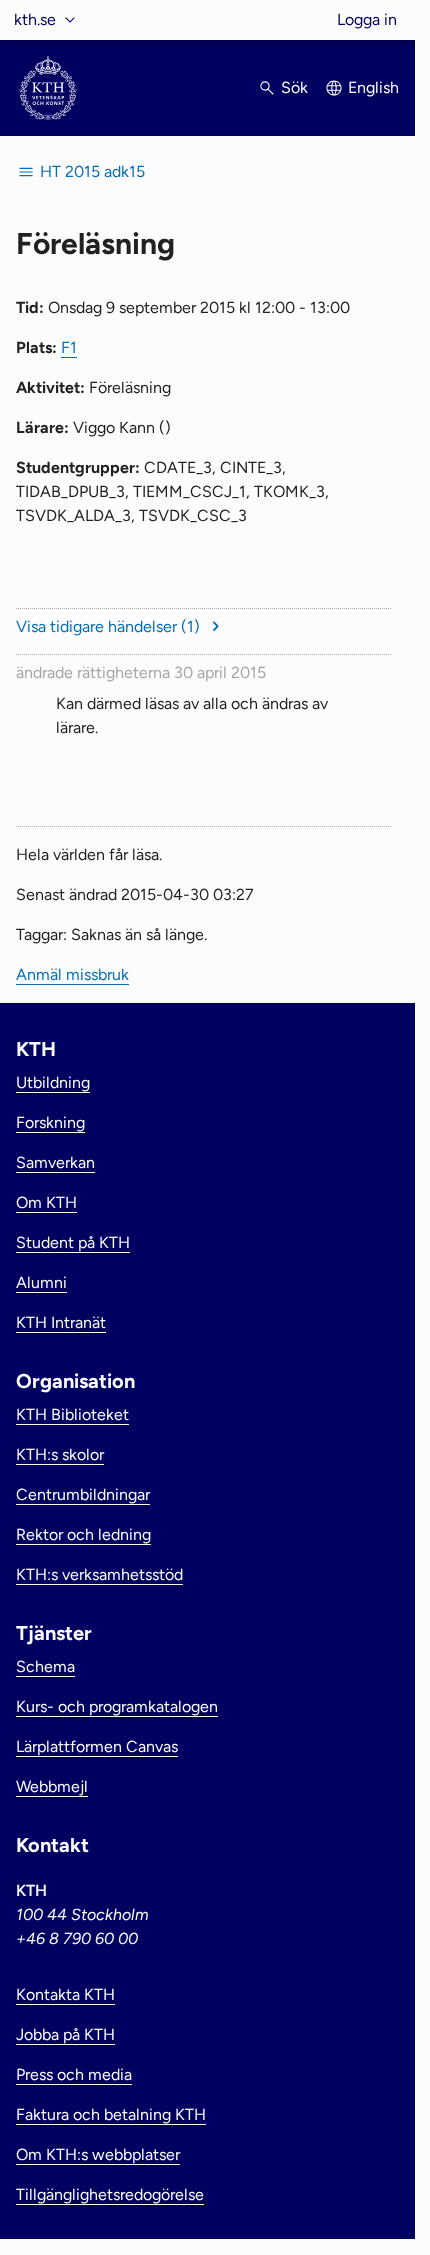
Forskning (50, 1122)
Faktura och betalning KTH (111, 2114)
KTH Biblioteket (72, 1414)
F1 (69, 347)
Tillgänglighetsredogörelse (110, 2194)
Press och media (74, 2074)
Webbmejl (52, 1786)
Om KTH (46, 1202)
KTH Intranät (61, 1322)
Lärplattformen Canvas (97, 1746)
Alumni (41, 1282)
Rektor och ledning (83, 1534)
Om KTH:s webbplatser (98, 2154)
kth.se (35, 19)
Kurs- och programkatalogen (117, 1706)
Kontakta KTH (65, 1994)
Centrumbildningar (83, 1494)
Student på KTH (73, 1242)
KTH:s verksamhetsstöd (99, 1574)
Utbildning (53, 1082)
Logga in (367, 19)
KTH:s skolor (60, 1454)
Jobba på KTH (65, 2034)
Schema (45, 1666)
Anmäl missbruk (72, 974)
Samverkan (55, 1162)
